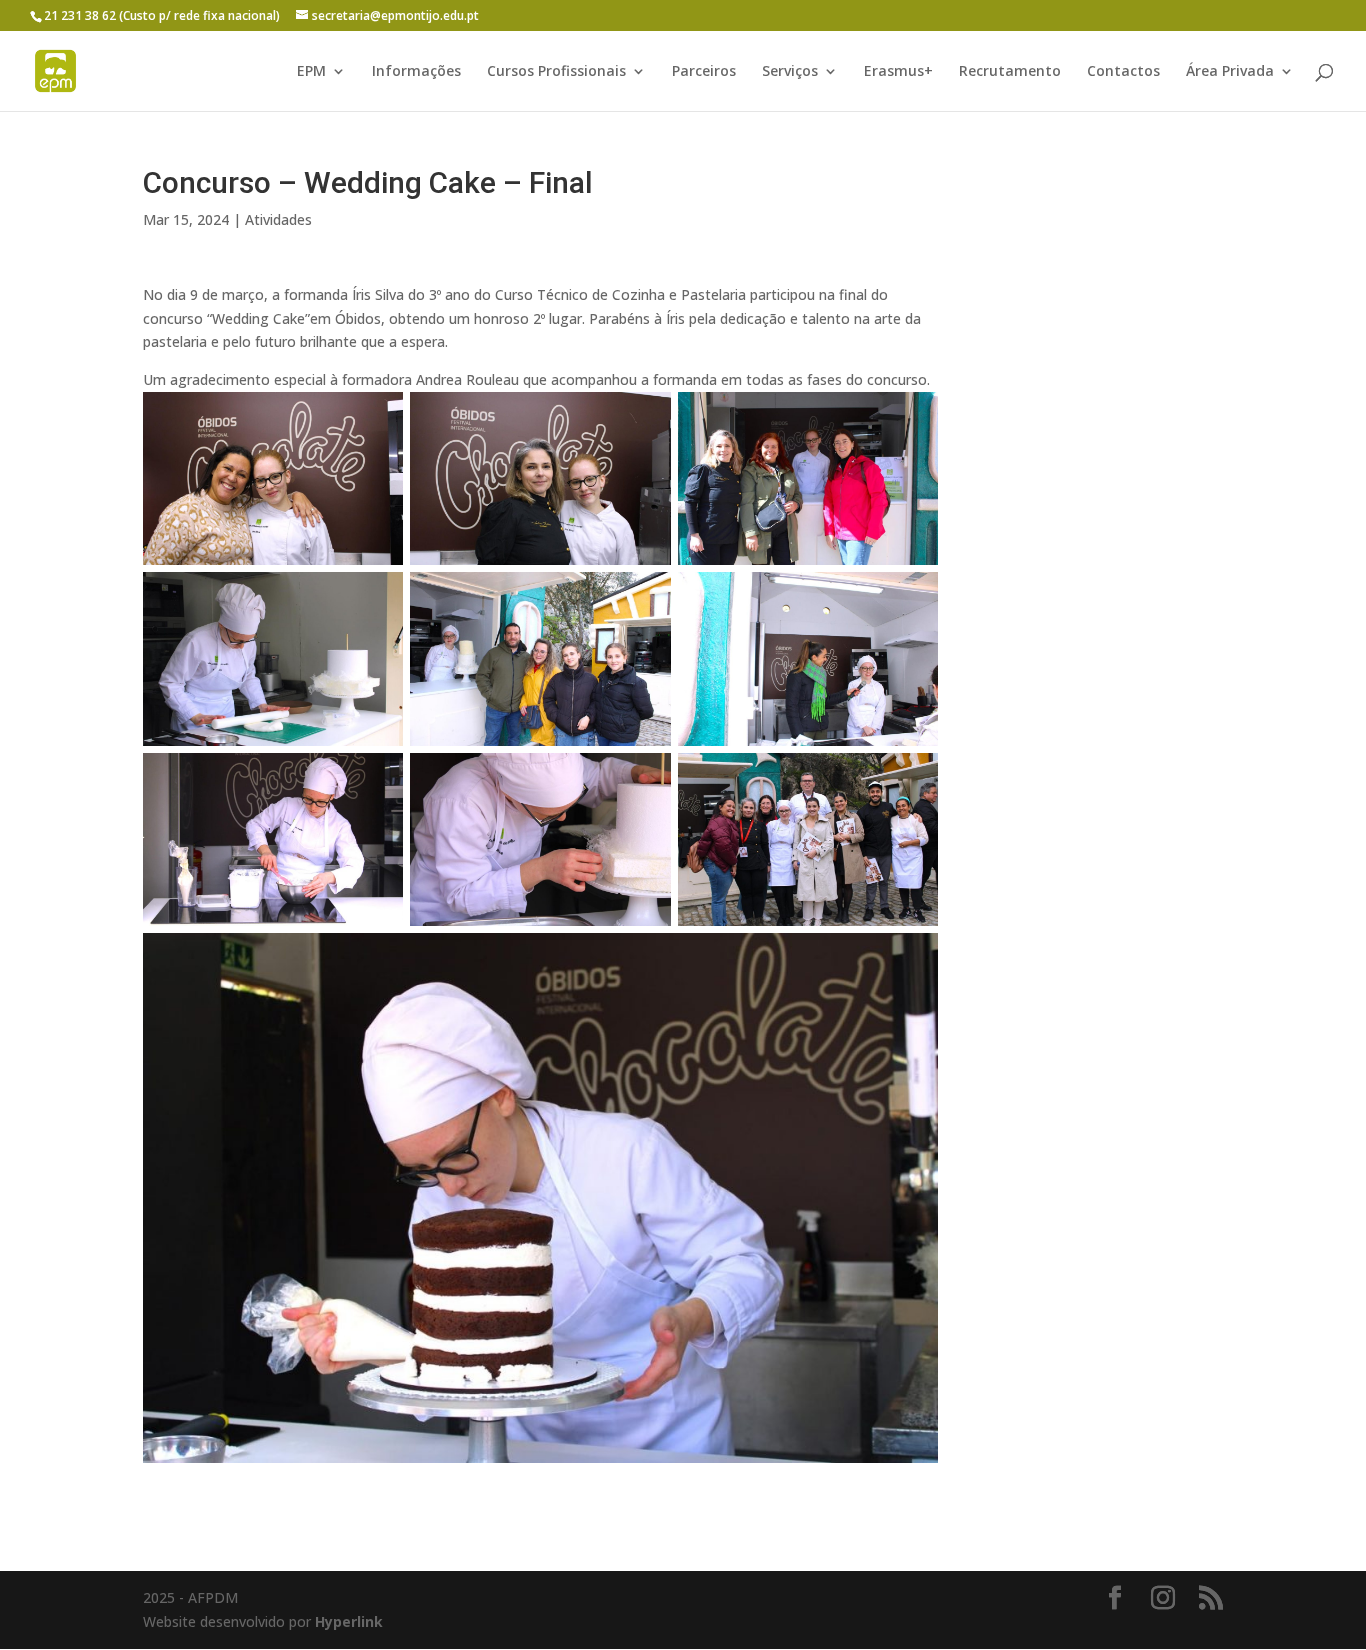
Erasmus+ (898, 72)
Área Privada (1230, 72)
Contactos (1123, 72)
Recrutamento (1010, 72)
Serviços (790, 72)
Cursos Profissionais (556, 72)
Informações (416, 72)
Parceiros (704, 72)
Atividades (278, 219)
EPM (311, 72)
